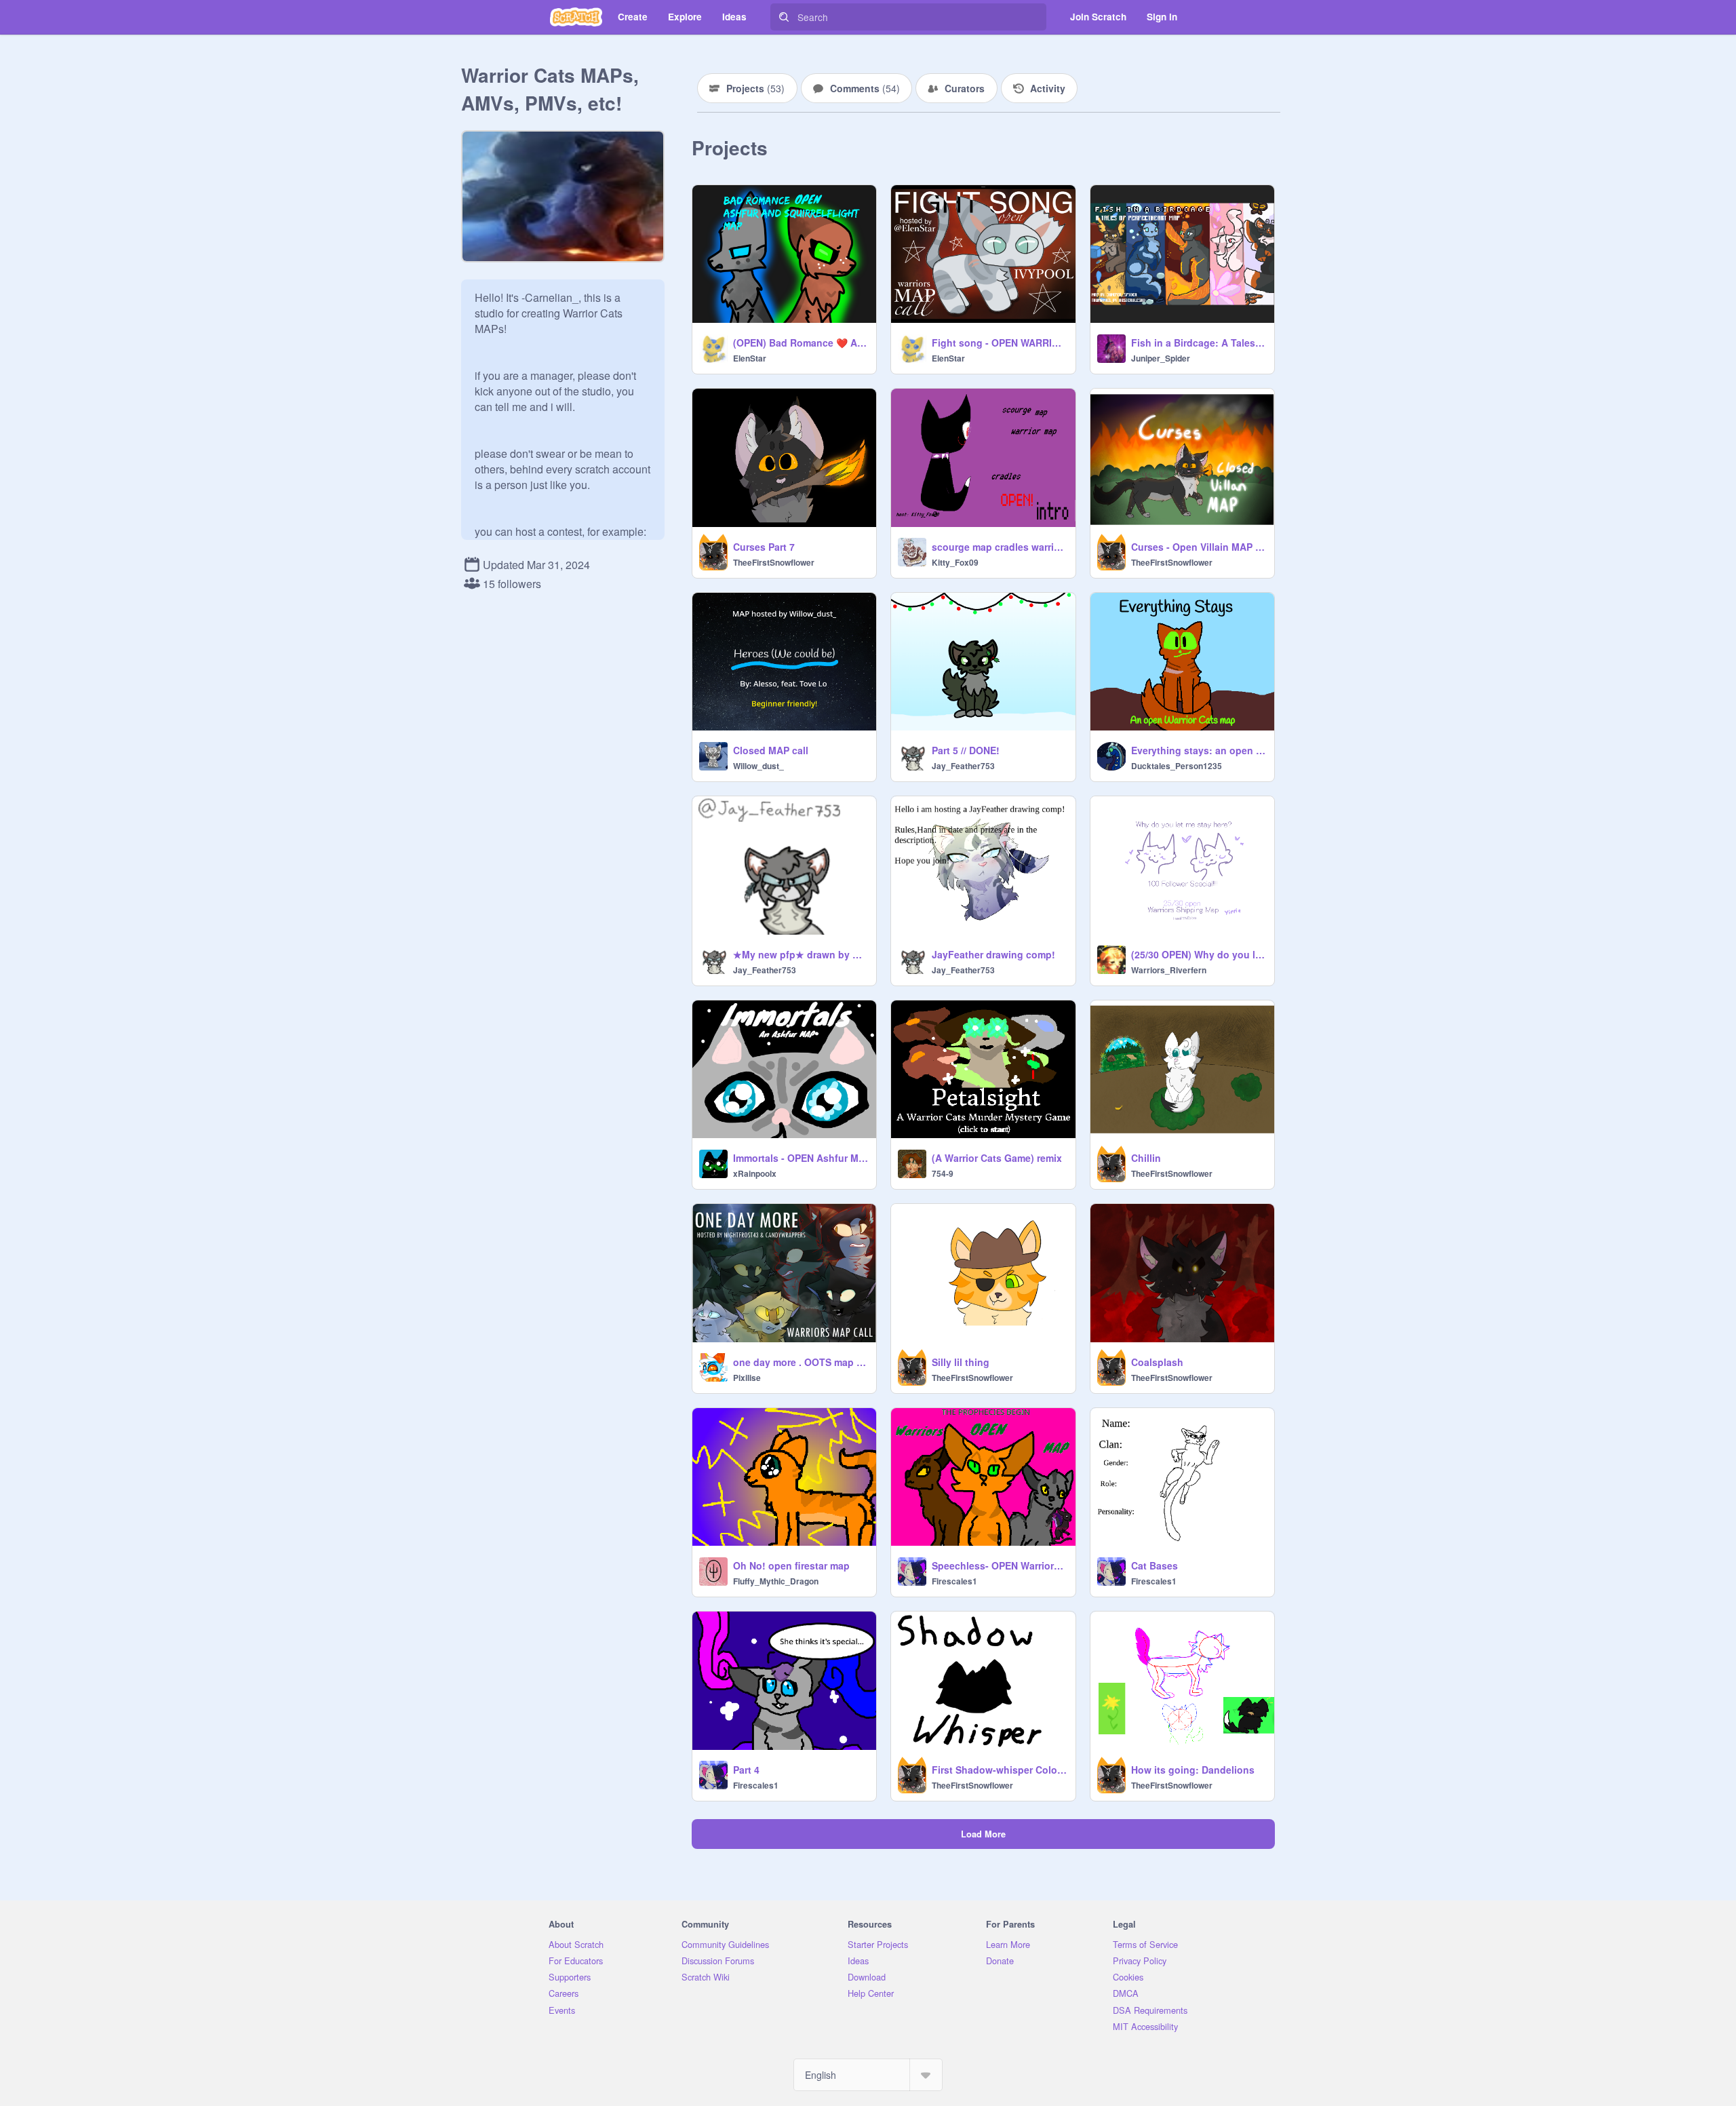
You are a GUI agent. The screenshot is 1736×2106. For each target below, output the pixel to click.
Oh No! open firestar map (791, 1565)
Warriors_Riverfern (1169, 970)
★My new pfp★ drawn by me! (801, 954)
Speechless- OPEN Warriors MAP (999, 1565)
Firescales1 (954, 1581)
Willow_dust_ (758, 766)
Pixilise (747, 1378)
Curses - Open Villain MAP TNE (1199, 547)
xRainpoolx (755, 1173)
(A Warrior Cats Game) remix (997, 1158)
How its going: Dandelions (1193, 1770)
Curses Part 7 (764, 547)
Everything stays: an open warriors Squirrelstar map (1199, 750)
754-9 (943, 1173)
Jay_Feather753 (963, 766)
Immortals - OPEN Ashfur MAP (801, 1158)
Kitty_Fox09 (955, 562)
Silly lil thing (961, 1362)
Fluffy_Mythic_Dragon (776, 1581)
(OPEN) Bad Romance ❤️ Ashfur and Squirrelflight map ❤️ (801, 343)
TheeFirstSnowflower (774, 562)
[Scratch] (576, 17)
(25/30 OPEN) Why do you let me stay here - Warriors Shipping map (1199, 954)
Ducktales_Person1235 (1177, 766)
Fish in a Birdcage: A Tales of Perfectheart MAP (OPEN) (1199, 343)
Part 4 (746, 1770)
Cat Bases (1155, 1565)
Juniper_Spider (1161, 358)
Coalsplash (1157, 1362)
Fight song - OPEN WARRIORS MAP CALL (999, 343)
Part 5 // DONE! (966, 750)
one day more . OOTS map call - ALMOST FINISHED (801, 1362)
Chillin (1146, 1158)
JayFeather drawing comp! (993, 954)
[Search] (784, 17)
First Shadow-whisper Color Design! (999, 1770)
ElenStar (750, 358)
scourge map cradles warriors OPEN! (999, 547)
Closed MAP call (771, 750)
